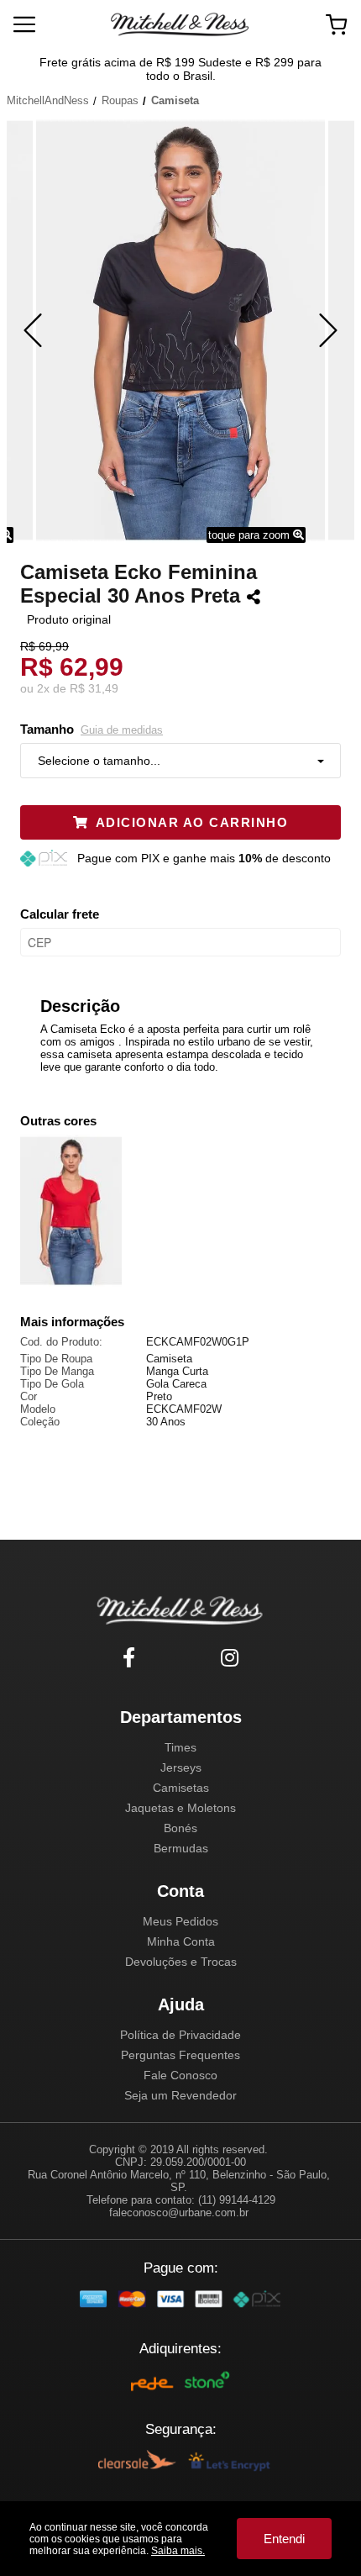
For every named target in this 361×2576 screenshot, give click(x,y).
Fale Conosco (180, 2075)
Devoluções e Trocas (181, 1962)
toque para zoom (251, 535)
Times (180, 1747)
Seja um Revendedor (180, 2095)
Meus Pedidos (180, 1921)
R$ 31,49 (94, 688)
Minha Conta (181, 1941)
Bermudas (181, 1848)
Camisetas (181, 1788)
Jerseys (181, 1767)
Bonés (180, 1828)
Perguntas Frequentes (180, 2055)
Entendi (284, 2539)
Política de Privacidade (180, 2035)
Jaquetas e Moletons (180, 1808)
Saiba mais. (178, 2551)
